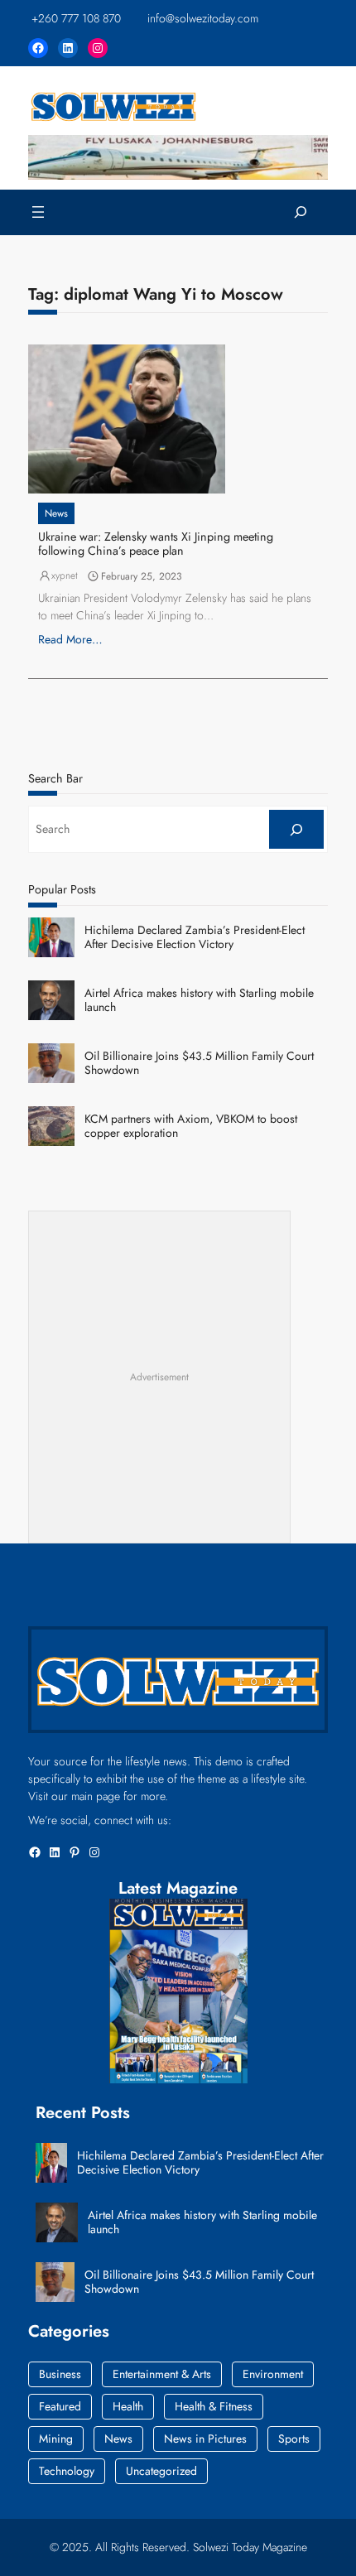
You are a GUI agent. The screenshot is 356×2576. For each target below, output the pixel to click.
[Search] (296, 829)
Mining (56, 2439)
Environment (273, 2374)
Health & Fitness (214, 2406)
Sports (294, 2439)
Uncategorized (161, 2471)
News (56, 513)
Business (60, 2374)
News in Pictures (205, 2439)
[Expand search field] (301, 212)
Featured (60, 2406)
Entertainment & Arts (162, 2374)
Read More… (70, 639)
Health (128, 2406)
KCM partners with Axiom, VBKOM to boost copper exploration (191, 1126)
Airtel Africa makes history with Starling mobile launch (199, 1000)
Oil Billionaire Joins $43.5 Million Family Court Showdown (199, 1063)
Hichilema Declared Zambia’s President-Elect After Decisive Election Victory (195, 937)
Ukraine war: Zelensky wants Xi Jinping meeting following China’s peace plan (156, 544)
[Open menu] (38, 212)
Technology (67, 2471)
